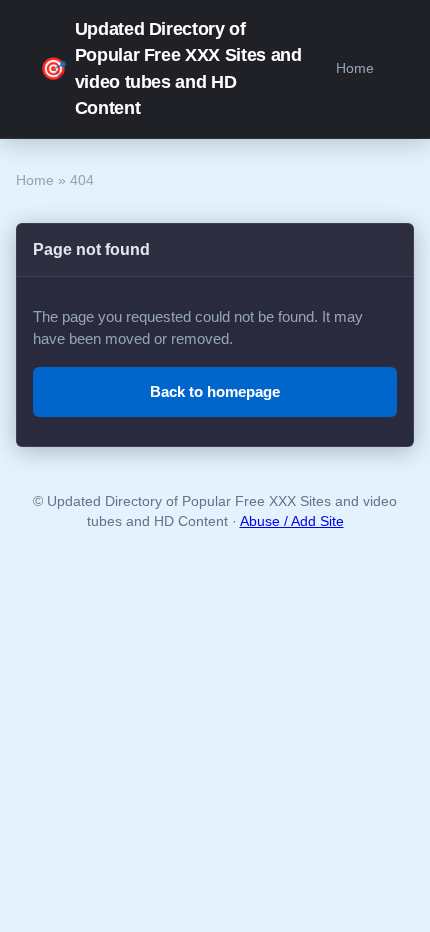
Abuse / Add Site (292, 521)
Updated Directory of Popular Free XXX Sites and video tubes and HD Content (171, 68)
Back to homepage (215, 391)
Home (355, 68)
